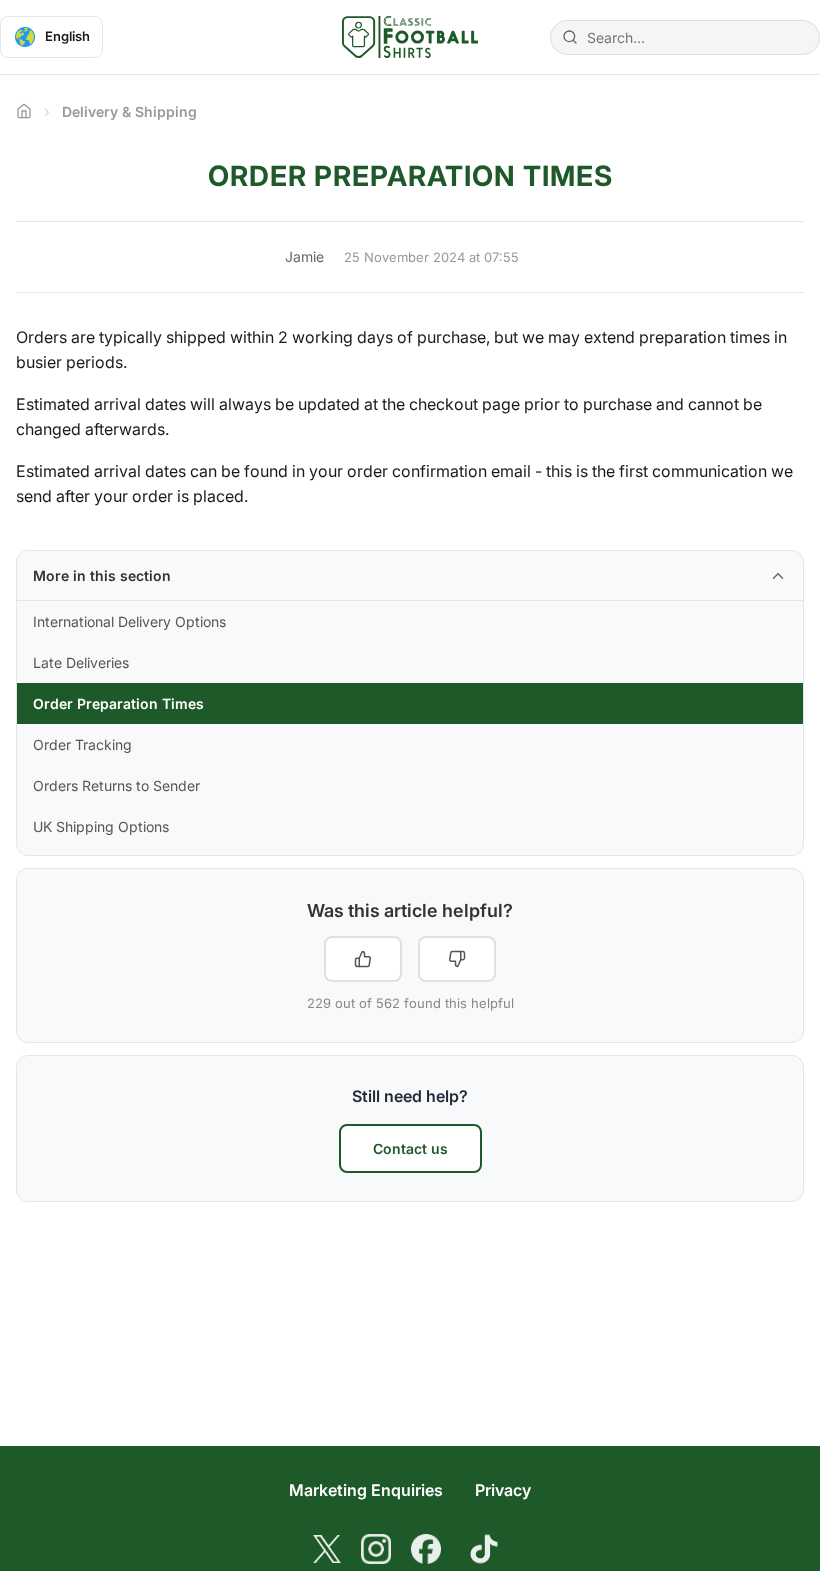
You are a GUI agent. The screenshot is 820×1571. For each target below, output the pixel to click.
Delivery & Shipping (129, 111)
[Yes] (363, 959)
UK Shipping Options (101, 826)
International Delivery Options (129, 621)
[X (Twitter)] (327, 1549)
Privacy (503, 1490)
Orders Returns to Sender (116, 785)
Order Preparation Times (118, 703)
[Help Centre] (409, 37)
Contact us (410, 1148)
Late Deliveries (81, 662)
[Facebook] (426, 1549)
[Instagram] (376, 1549)
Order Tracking (82, 744)
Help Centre (24, 111)
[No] (457, 959)
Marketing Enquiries (366, 1490)
